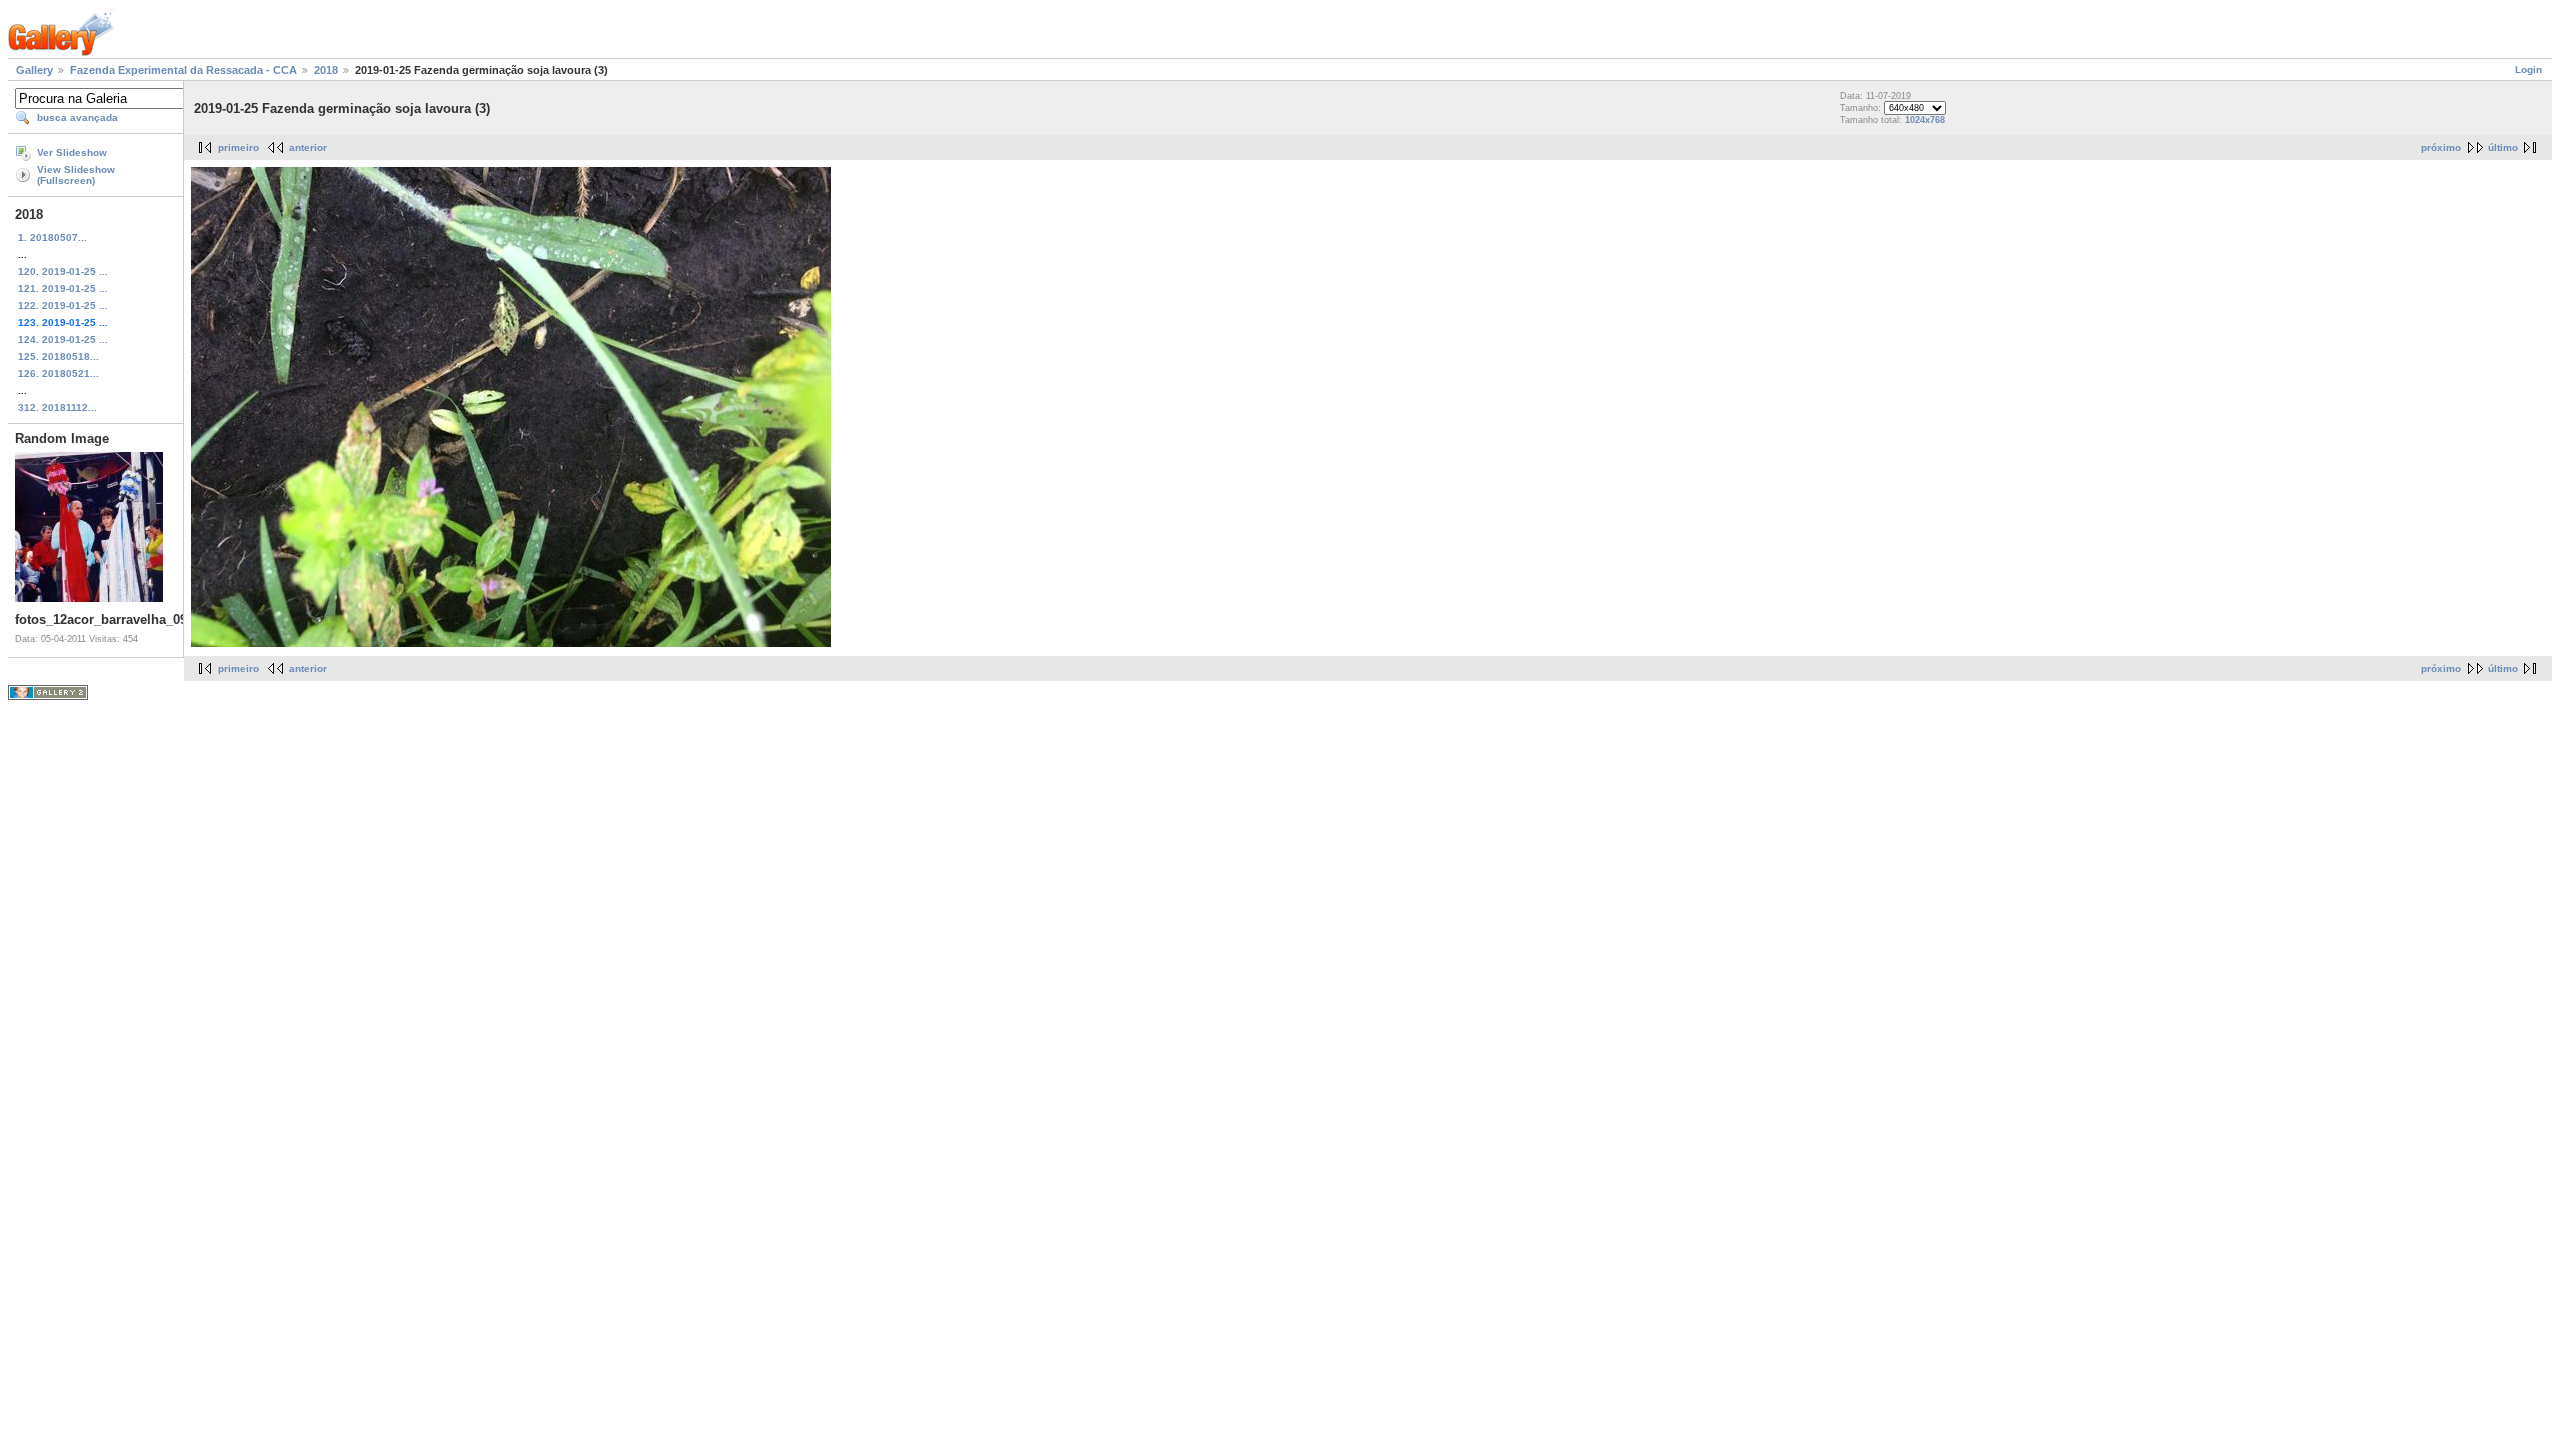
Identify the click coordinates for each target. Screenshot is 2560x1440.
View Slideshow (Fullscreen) (76, 175)
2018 (326, 70)
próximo (2441, 147)
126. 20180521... (58, 373)
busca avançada (77, 117)
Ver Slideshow (72, 152)
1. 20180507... (52, 237)
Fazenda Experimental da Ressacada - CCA (183, 70)
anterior (308, 147)
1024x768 (1925, 120)
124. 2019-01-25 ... (63, 339)
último (2503, 147)
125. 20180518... (58, 356)
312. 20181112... (57, 407)
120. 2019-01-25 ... (63, 271)
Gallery (34, 70)
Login (2528, 69)
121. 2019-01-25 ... (63, 288)
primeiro (238, 147)
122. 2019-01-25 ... (63, 305)
